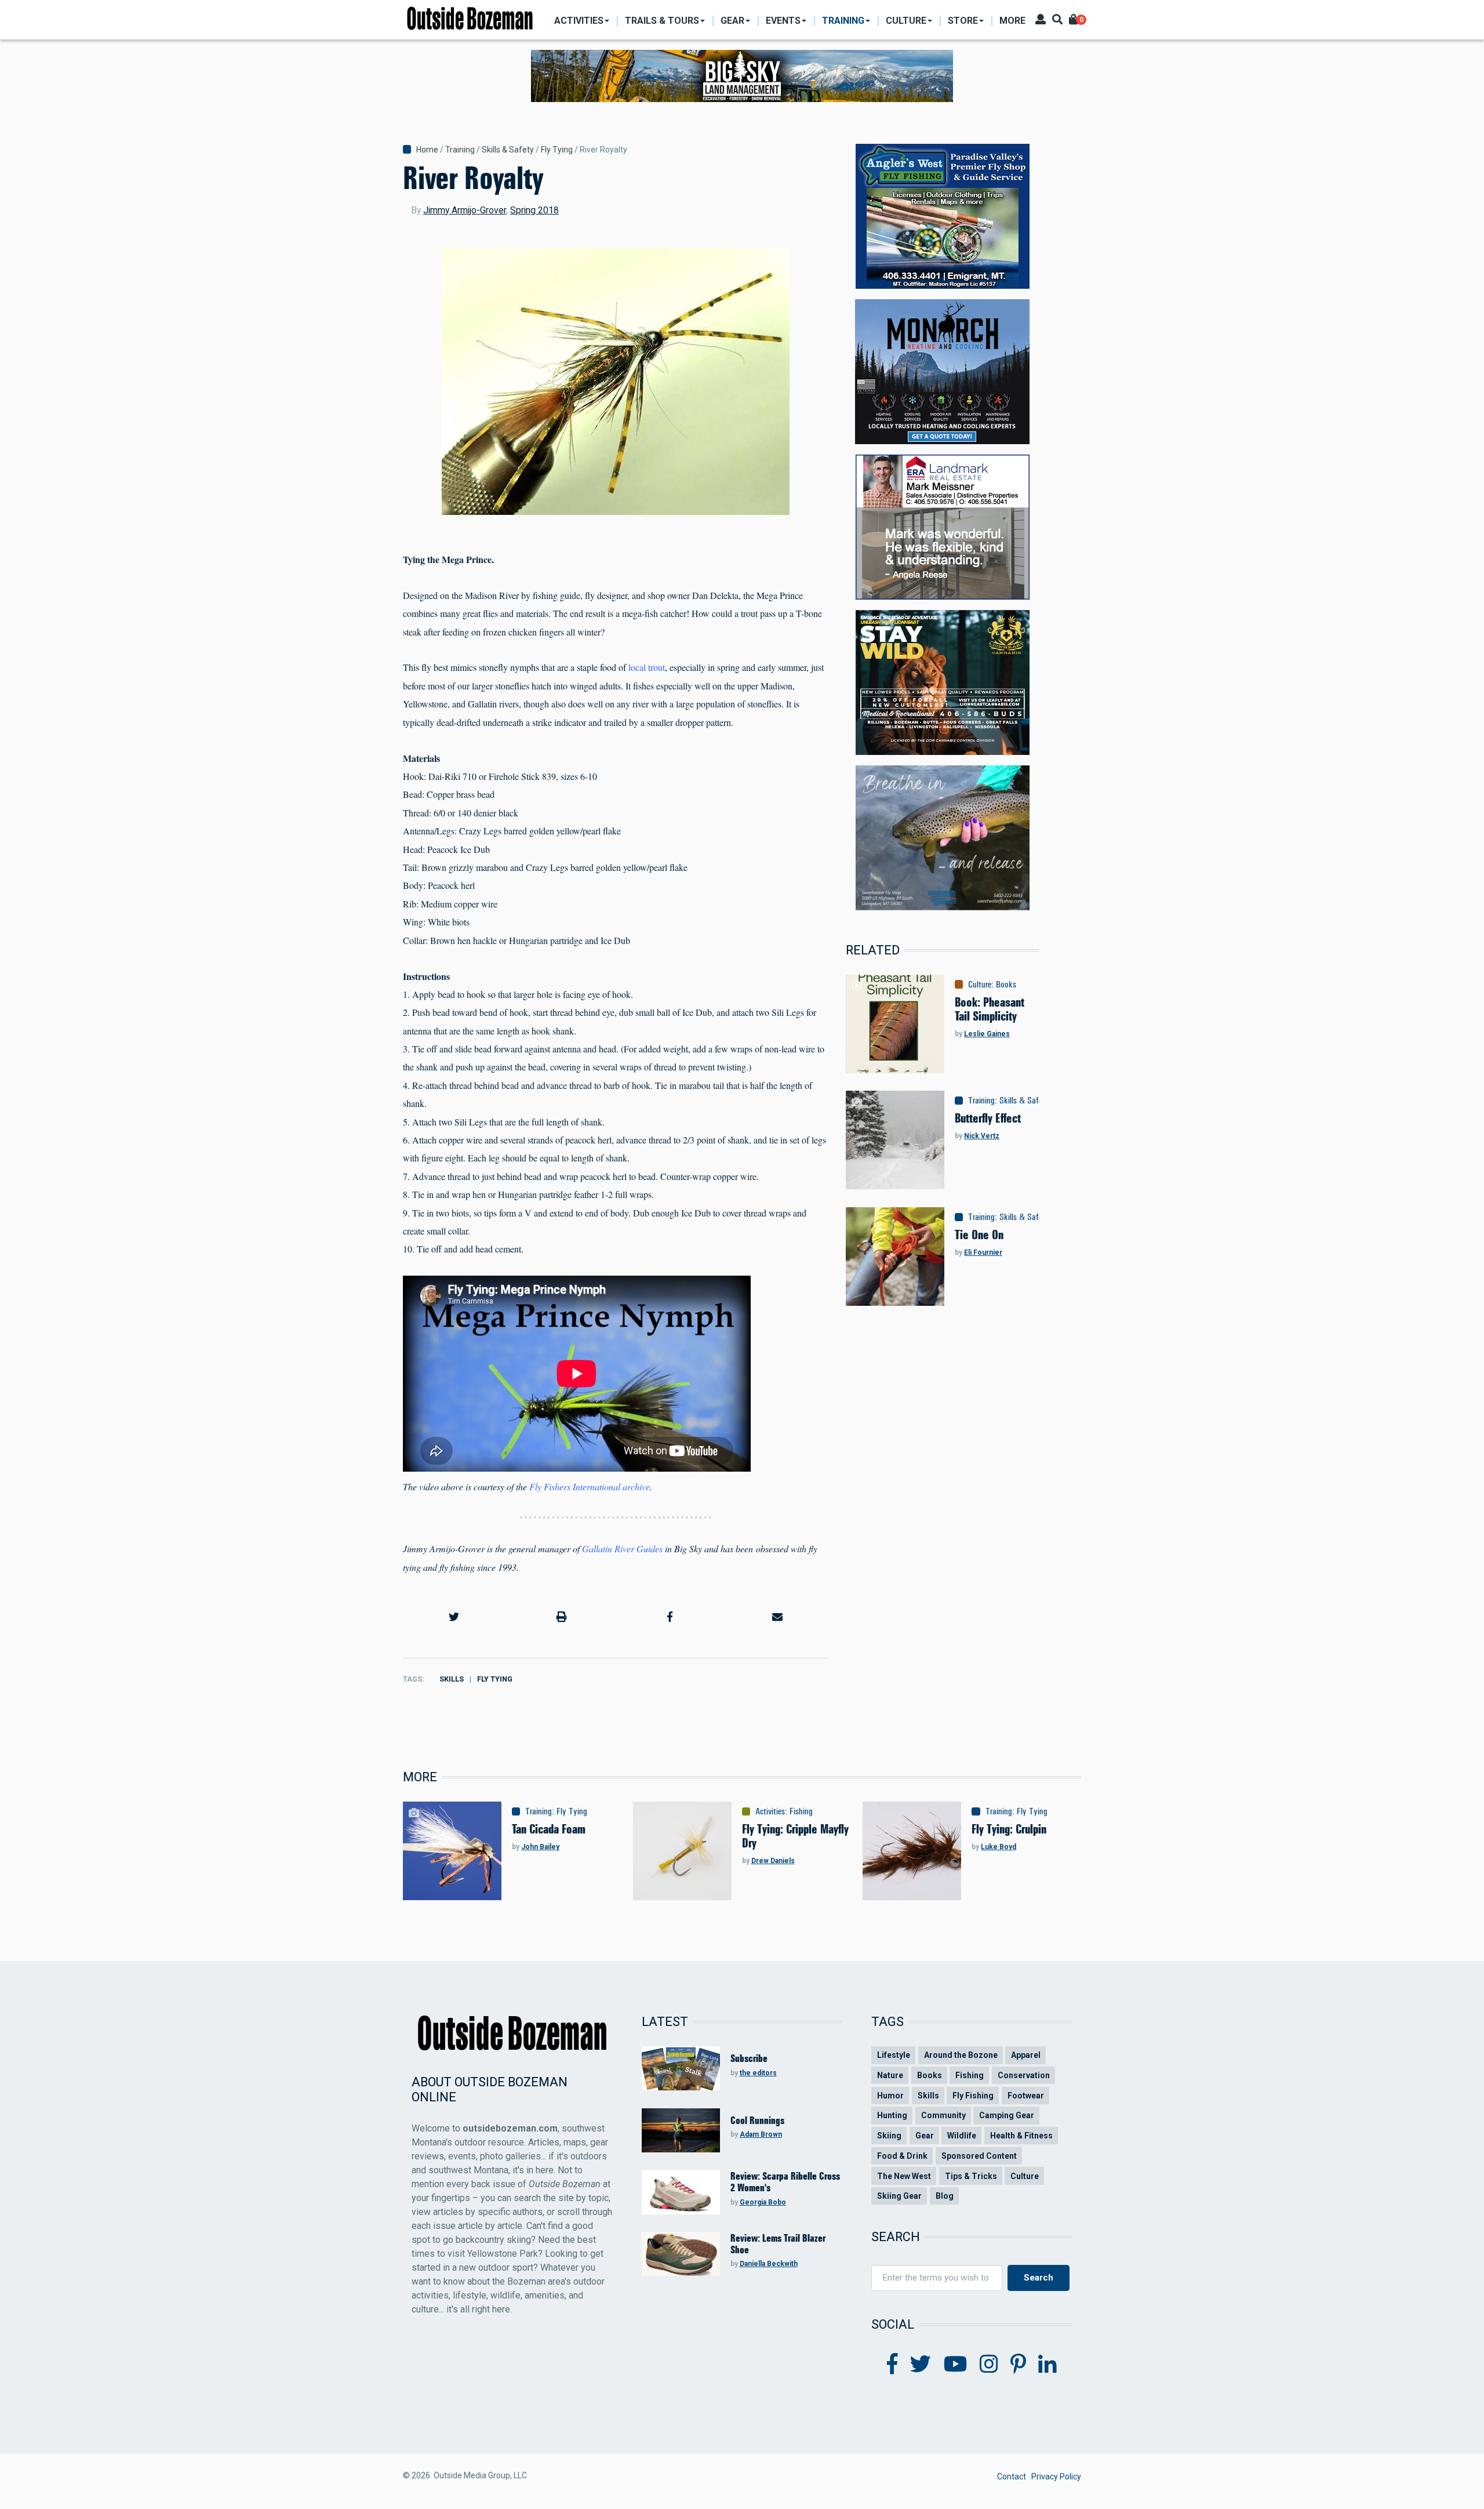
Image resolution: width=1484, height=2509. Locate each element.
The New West (904, 2176)
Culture (980, 985)
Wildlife (962, 2136)
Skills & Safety (508, 150)
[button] (454, 1617)
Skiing (889, 2136)
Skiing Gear (899, 2196)
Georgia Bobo (763, 2202)
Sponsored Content (979, 2156)
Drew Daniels (773, 1861)
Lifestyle (894, 2055)
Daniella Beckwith (769, 2264)
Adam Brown (761, 2134)
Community (943, 2115)
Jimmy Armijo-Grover (465, 210)
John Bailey (540, 1847)
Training (460, 150)
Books (1006, 985)
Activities (770, 1811)
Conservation (1024, 2075)
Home (427, 150)
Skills (452, 1679)
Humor (890, 2096)
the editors (758, 2073)
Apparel (1026, 2055)
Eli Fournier (983, 1252)
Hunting (892, 2115)
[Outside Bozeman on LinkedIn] (1047, 2365)
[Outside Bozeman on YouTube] (956, 2365)
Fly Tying (557, 150)
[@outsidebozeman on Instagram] (989, 2365)
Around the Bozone (961, 2055)
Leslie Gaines (987, 1034)
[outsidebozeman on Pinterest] (1018, 2365)
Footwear (1026, 2096)
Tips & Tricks (971, 2176)
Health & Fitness (1021, 2136)
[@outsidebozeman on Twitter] (921, 2365)
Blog (945, 2196)
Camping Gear (1007, 2115)
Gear (925, 2136)
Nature (890, 2075)
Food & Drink (902, 2156)
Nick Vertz (982, 1136)
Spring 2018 (534, 210)
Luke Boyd (999, 1847)
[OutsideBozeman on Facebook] (892, 2365)
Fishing (801, 1811)
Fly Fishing (973, 2096)
